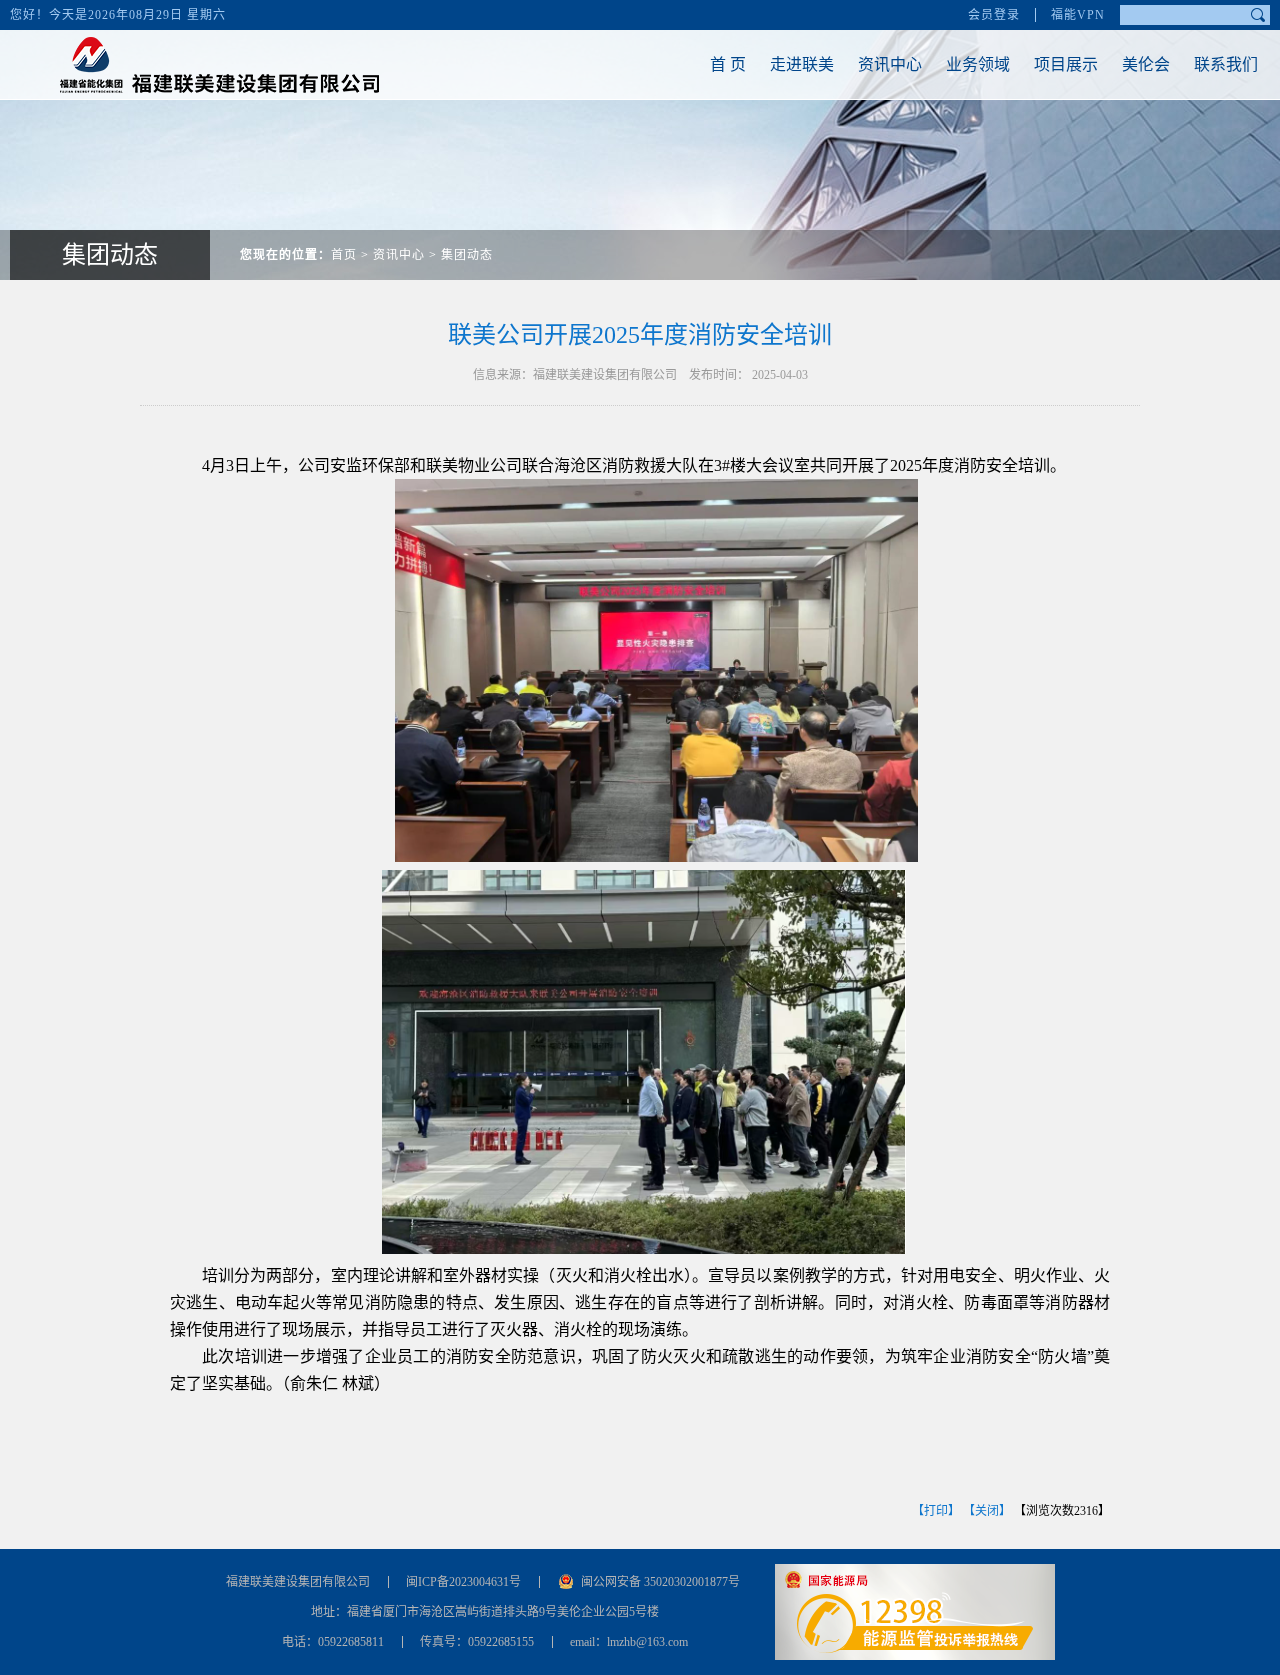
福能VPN (1078, 15)
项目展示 (1066, 64)
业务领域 (978, 64)
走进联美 (802, 64)
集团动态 (467, 255)
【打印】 (936, 1511)
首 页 (728, 64)
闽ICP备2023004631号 (463, 1582)
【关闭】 (987, 1511)
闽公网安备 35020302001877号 (660, 1582)
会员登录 (994, 15)
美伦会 (1146, 64)
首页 (344, 255)
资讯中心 (890, 64)
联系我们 (1226, 64)
